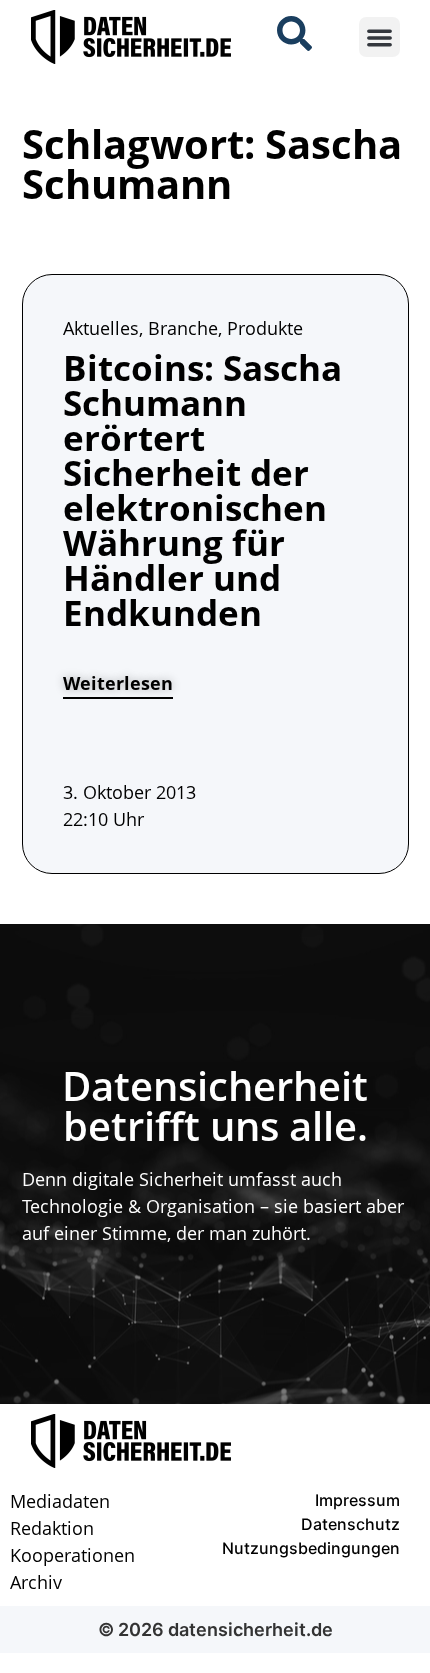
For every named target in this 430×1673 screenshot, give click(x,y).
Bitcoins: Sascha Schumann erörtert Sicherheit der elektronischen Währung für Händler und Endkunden (202, 490)
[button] (379, 37)
